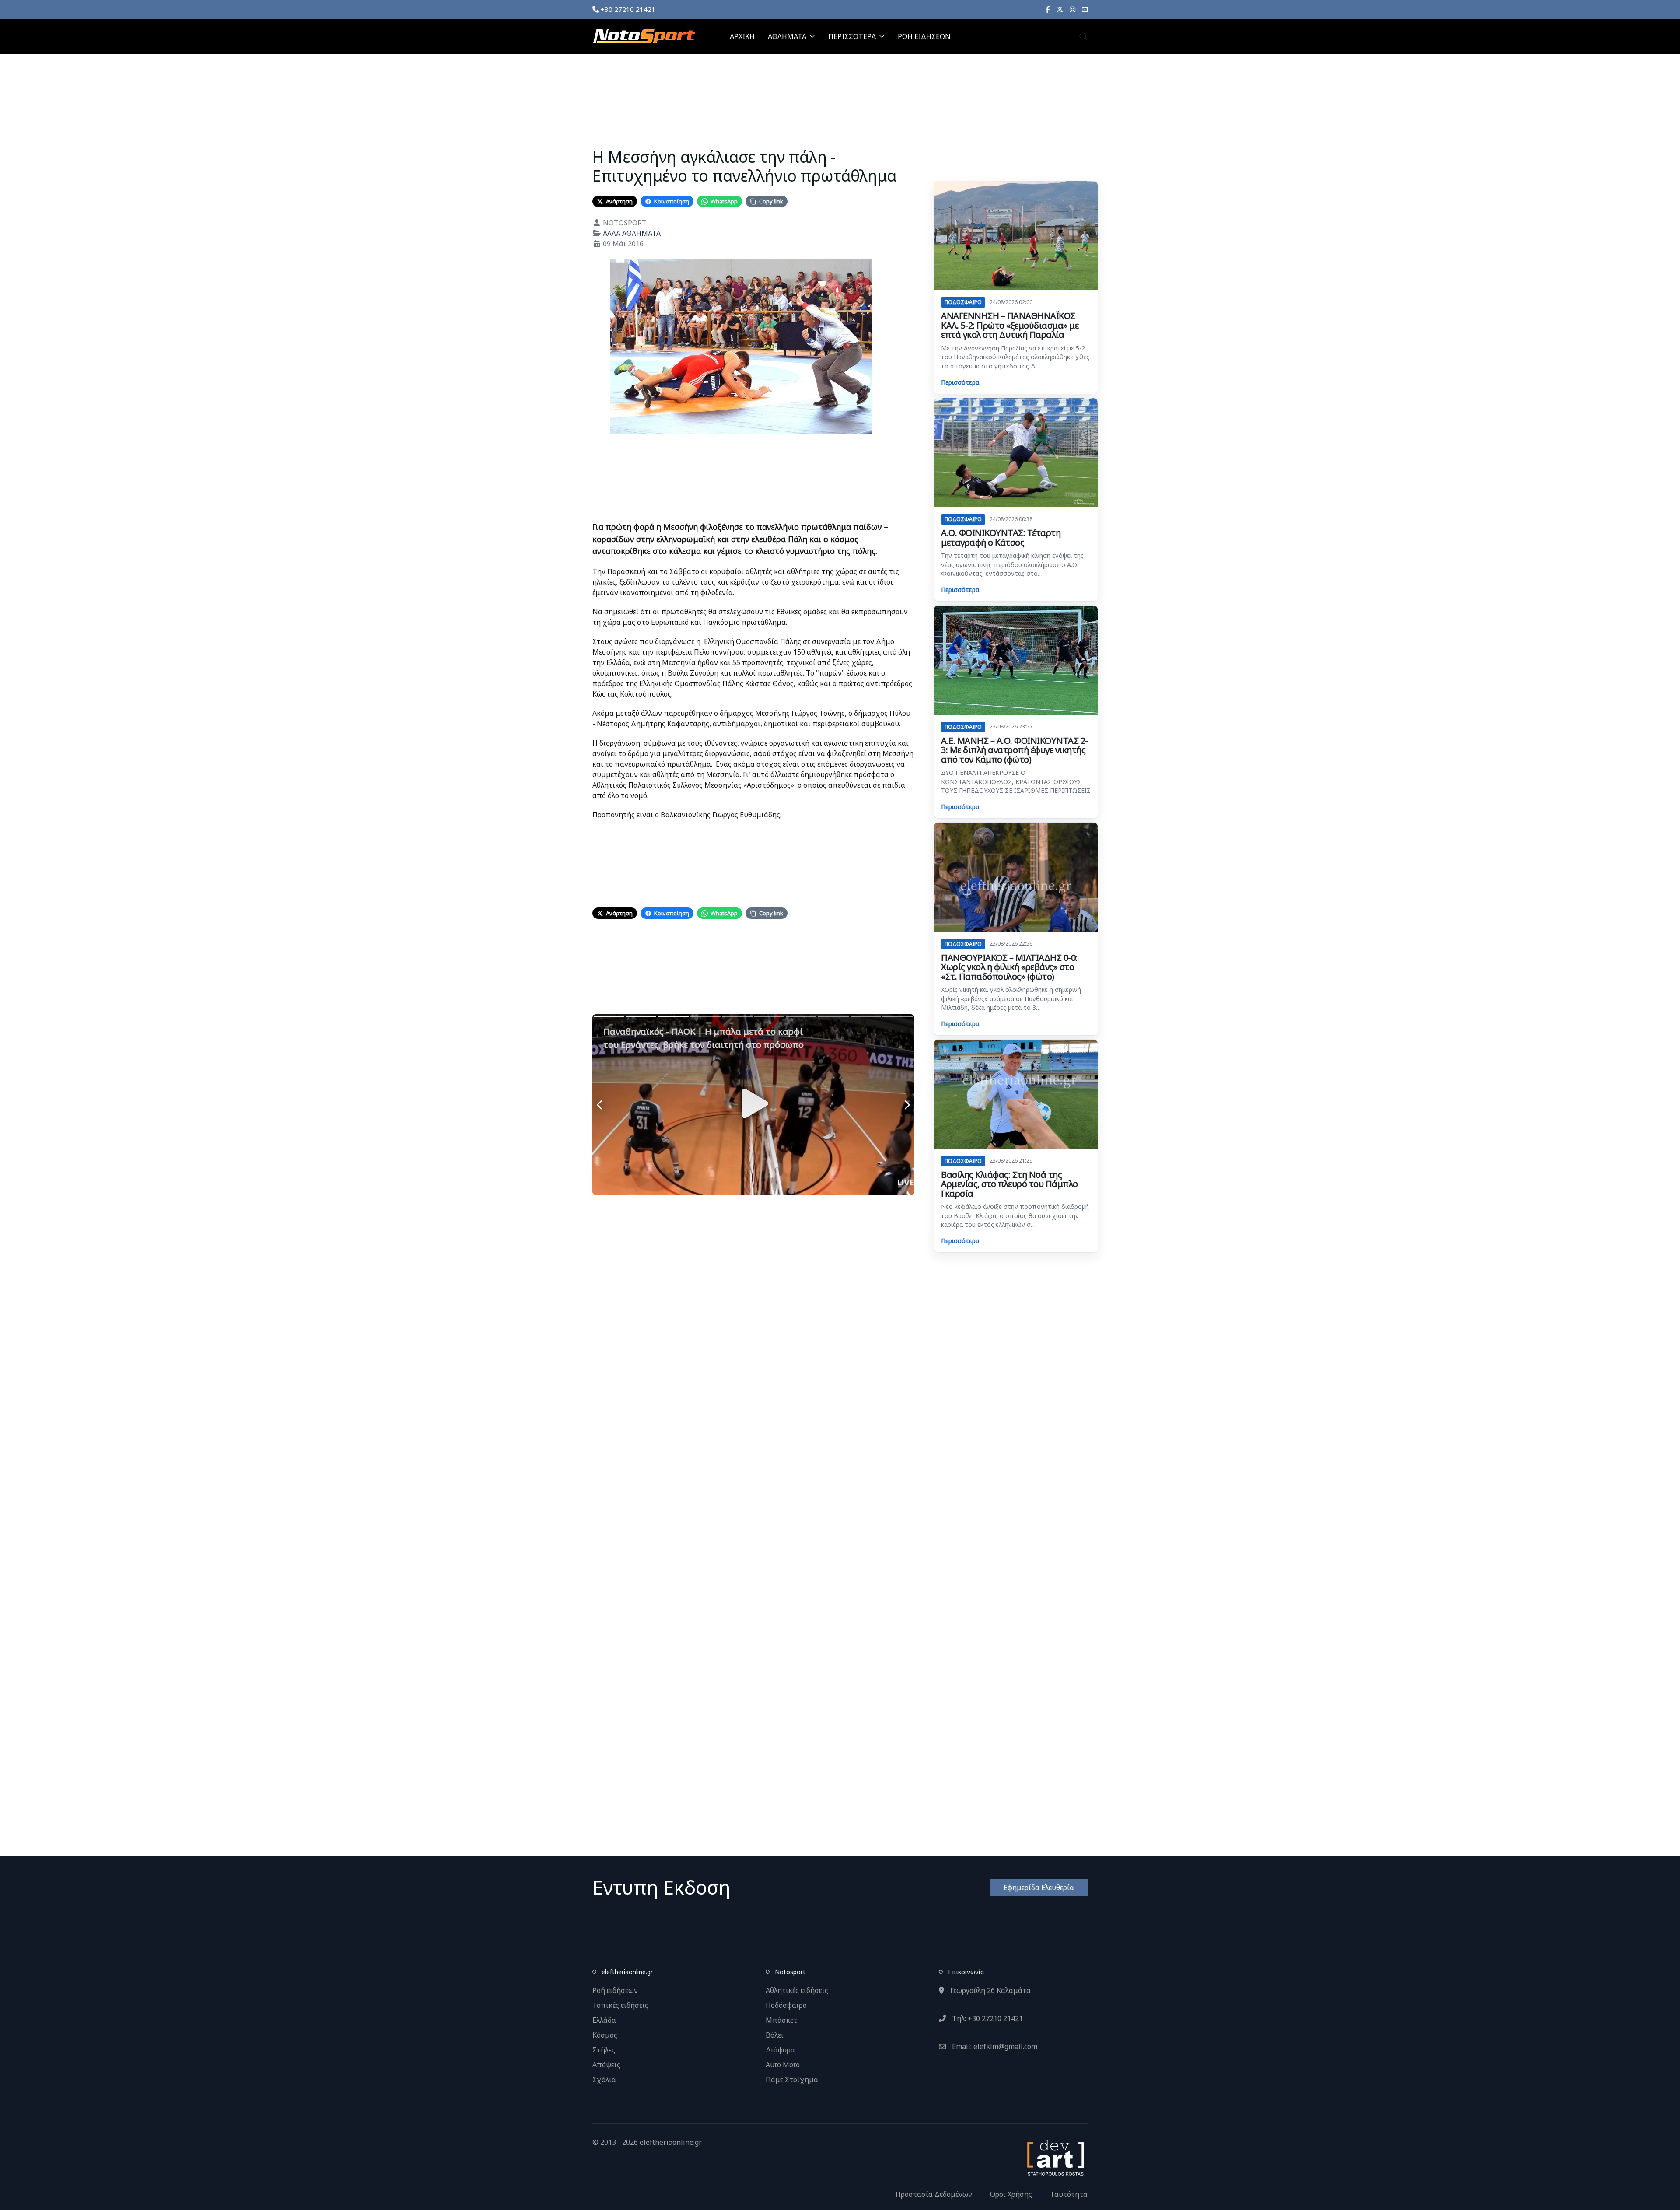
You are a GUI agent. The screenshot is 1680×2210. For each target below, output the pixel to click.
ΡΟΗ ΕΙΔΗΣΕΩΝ (924, 36)
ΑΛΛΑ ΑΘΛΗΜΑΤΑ (632, 233)
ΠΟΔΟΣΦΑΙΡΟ (963, 302)
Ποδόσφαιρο (786, 2005)
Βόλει (775, 2035)
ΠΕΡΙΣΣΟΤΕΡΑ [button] (852, 36)
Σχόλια (604, 2080)
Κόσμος (605, 2035)
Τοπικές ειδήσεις (620, 2005)
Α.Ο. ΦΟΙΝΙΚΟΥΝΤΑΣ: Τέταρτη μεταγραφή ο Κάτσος (1001, 538)
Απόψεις (606, 2065)
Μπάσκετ (781, 2020)
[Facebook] (1048, 9)
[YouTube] (1085, 9)
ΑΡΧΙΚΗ (742, 36)
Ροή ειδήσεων (615, 1990)
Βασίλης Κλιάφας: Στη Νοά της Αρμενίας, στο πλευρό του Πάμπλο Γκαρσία (1010, 1184)
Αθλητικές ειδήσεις (797, 1990)
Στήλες (604, 2050)
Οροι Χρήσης (1011, 2194)
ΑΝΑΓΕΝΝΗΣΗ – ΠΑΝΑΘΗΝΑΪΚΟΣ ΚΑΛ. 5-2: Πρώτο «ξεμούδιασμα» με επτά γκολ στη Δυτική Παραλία (1010, 325)
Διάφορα (780, 2050)
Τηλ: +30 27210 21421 (987, 2018)
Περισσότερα (960, 382)
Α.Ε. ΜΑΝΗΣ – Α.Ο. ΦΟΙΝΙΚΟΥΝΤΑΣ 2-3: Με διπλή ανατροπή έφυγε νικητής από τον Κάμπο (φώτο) (1015, 750)
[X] (1060, 9)
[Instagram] (1073, 9)
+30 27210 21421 (627, 9)
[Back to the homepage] (644, 36)
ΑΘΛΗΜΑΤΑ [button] (787, 36)
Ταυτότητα (1069, 2194)
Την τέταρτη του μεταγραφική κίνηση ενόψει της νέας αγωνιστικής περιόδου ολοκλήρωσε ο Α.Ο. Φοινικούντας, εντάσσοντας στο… (1012, 564)
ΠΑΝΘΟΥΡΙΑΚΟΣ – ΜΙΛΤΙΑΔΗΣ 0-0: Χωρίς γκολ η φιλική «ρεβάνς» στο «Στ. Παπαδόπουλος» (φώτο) (1009, 967)
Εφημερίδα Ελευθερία (1039, 1888)
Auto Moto (783, 2065)
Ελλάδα (604, 2020)
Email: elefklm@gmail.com (994, 2046)
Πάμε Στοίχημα (792, 2080)
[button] (1083, 36)
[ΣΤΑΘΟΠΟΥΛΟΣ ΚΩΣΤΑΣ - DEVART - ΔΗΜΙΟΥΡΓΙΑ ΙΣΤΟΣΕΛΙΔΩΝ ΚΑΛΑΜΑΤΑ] (1055, 2157)
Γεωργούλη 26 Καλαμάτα (990, 1990)
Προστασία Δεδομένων (934, 2194)
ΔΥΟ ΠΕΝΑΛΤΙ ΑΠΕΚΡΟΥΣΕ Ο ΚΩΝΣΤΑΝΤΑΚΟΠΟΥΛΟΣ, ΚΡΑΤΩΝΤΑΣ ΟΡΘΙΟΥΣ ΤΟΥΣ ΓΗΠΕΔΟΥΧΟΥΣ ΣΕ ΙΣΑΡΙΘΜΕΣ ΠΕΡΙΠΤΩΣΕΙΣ (1016, 781)
